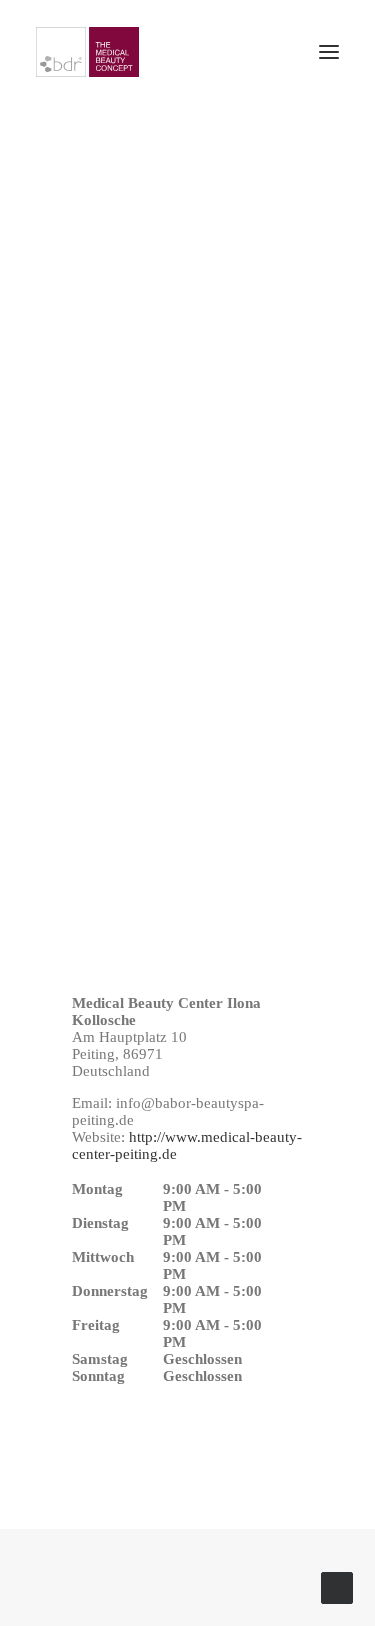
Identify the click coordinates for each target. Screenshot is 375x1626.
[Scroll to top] (337, 1586)
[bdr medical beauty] (87, 52)
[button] (329, 52)
